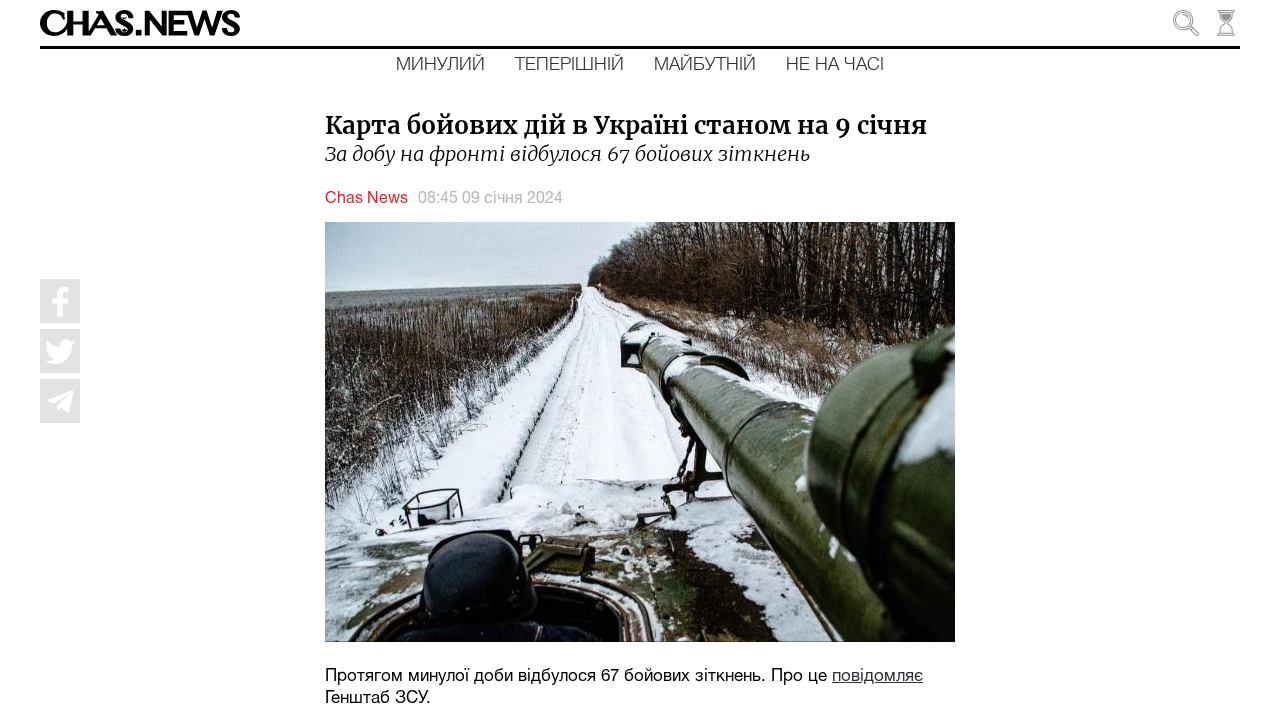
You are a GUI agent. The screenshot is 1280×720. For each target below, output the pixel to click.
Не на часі (835, 65)
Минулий (440, 65)
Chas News (366, 199)
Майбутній (705, 65)
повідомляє (877, 676)
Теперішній (569, 65)
